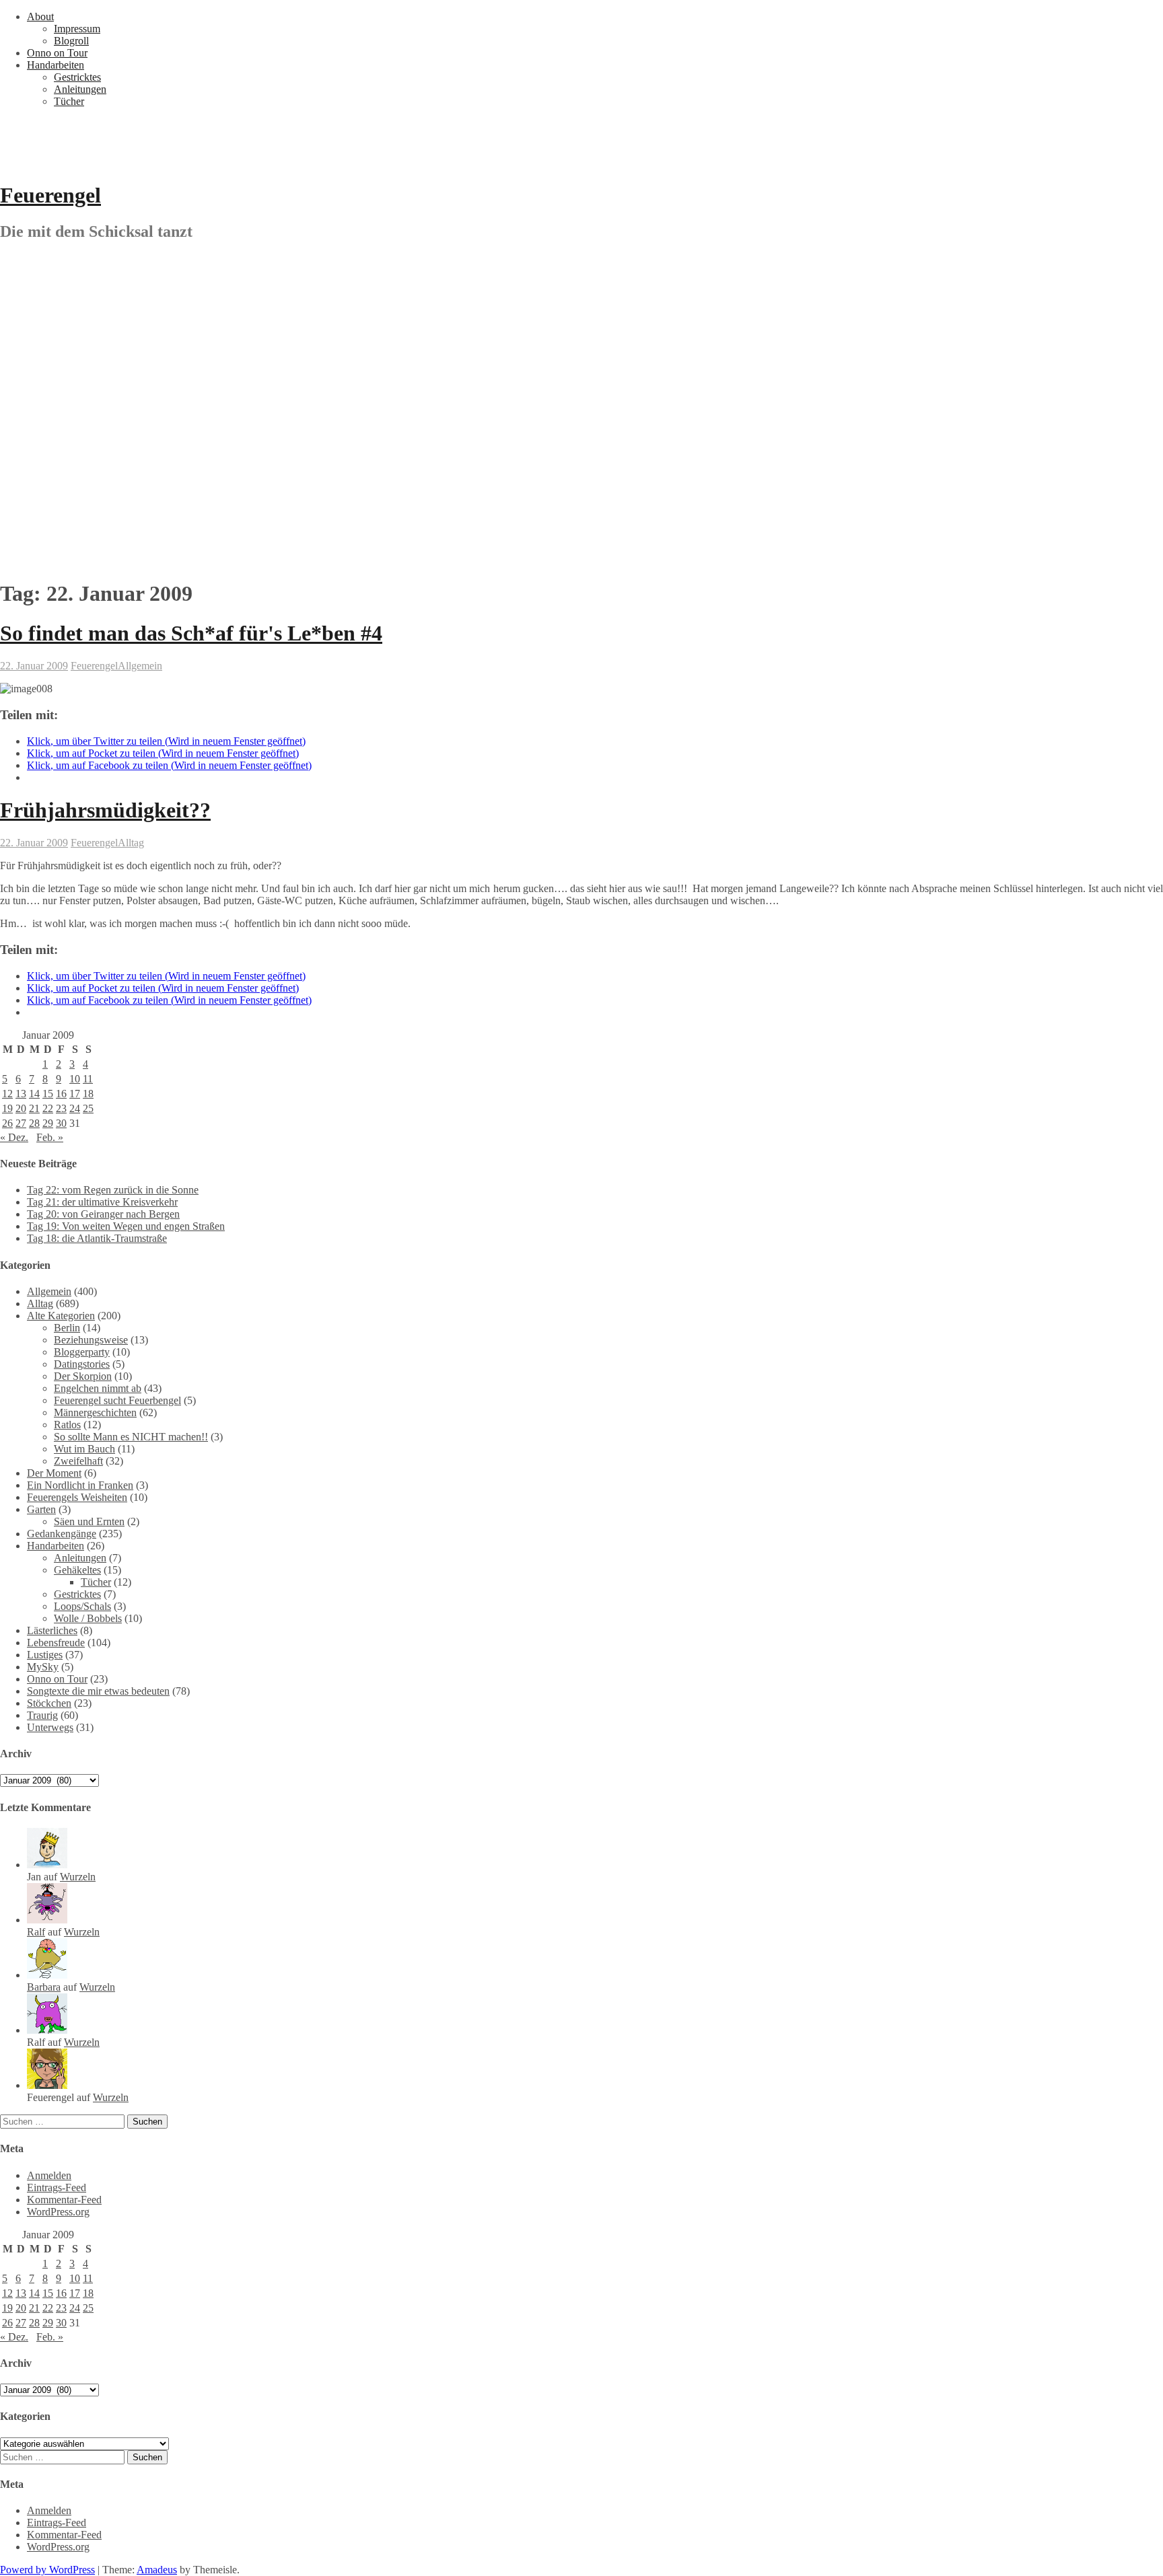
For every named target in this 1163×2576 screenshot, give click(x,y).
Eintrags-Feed (57, 2187)
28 (34, 1123)
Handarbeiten (56, 65)
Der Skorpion (83, 1376)
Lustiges (45, 1655)
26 (7, 1123)
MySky (43, 1667)
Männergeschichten (95, 1412)
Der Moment (54, 1473)
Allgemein (140, 666)
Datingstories (82, 1364)
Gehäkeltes (77, 1570)
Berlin (67, 1328)
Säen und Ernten (89, 1521)
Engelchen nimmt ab (98, 1388)
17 (75, 1094)
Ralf (36, 1932)
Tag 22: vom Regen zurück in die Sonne (113, 1190)
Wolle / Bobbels (88, 1618)
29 (48, 1123)
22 (48, 1108)
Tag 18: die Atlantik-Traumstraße (97, 1238)
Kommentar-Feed (64, 2200)
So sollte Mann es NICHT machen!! (131, 1437)
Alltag (131, 843)
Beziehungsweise (91, 1340)
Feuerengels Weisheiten (77, 1497)
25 (88, 1108)
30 (61, 1123)
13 (21, 1094)
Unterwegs (50, 1727)
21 (34, 1108)
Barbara (44, 1987)
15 (48, 1094)
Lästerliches (52, 1630)
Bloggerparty (82, 1352)
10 (75, 1079)
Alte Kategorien (61, 1316)
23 (61, 1108)
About (40, 16)
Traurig (42, 1715)
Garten (41, 1509)
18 (88, 1094)
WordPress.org (58, 2212)
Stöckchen (49, 1703)
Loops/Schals (82, 1606)
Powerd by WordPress (47, 2570)
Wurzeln (78, 1877)
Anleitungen (80, 89)
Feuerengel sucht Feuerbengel (117, 1400)
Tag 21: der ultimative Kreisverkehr (102, 1202)
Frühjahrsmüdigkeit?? (105, 810)
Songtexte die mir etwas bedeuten (98, 1691)
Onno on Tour (57, 53)
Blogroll (71, 41)
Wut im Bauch (84, 1449)
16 (61, 1094)
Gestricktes (77, 77)
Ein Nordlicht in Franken (80, 1485)
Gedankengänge (62, 1534)
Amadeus (157, 2570)
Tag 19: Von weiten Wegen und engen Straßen (126, 1226)
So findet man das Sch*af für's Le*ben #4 (191, 633)
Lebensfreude (56, 1643)
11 (88, 1079)
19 (7, 1108)
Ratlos (67, 1425)
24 (75, 1108)
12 (7, 1094)
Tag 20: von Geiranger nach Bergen (103, 1214)
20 (21, 1108)
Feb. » (50, 1137)
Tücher (69, 101)
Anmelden (49, 2175)
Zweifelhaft (78, 1461)
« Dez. (14, 1137)
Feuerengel (50, 195)
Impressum (77, 29)
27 (21, 1123)
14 (34, 1094)
